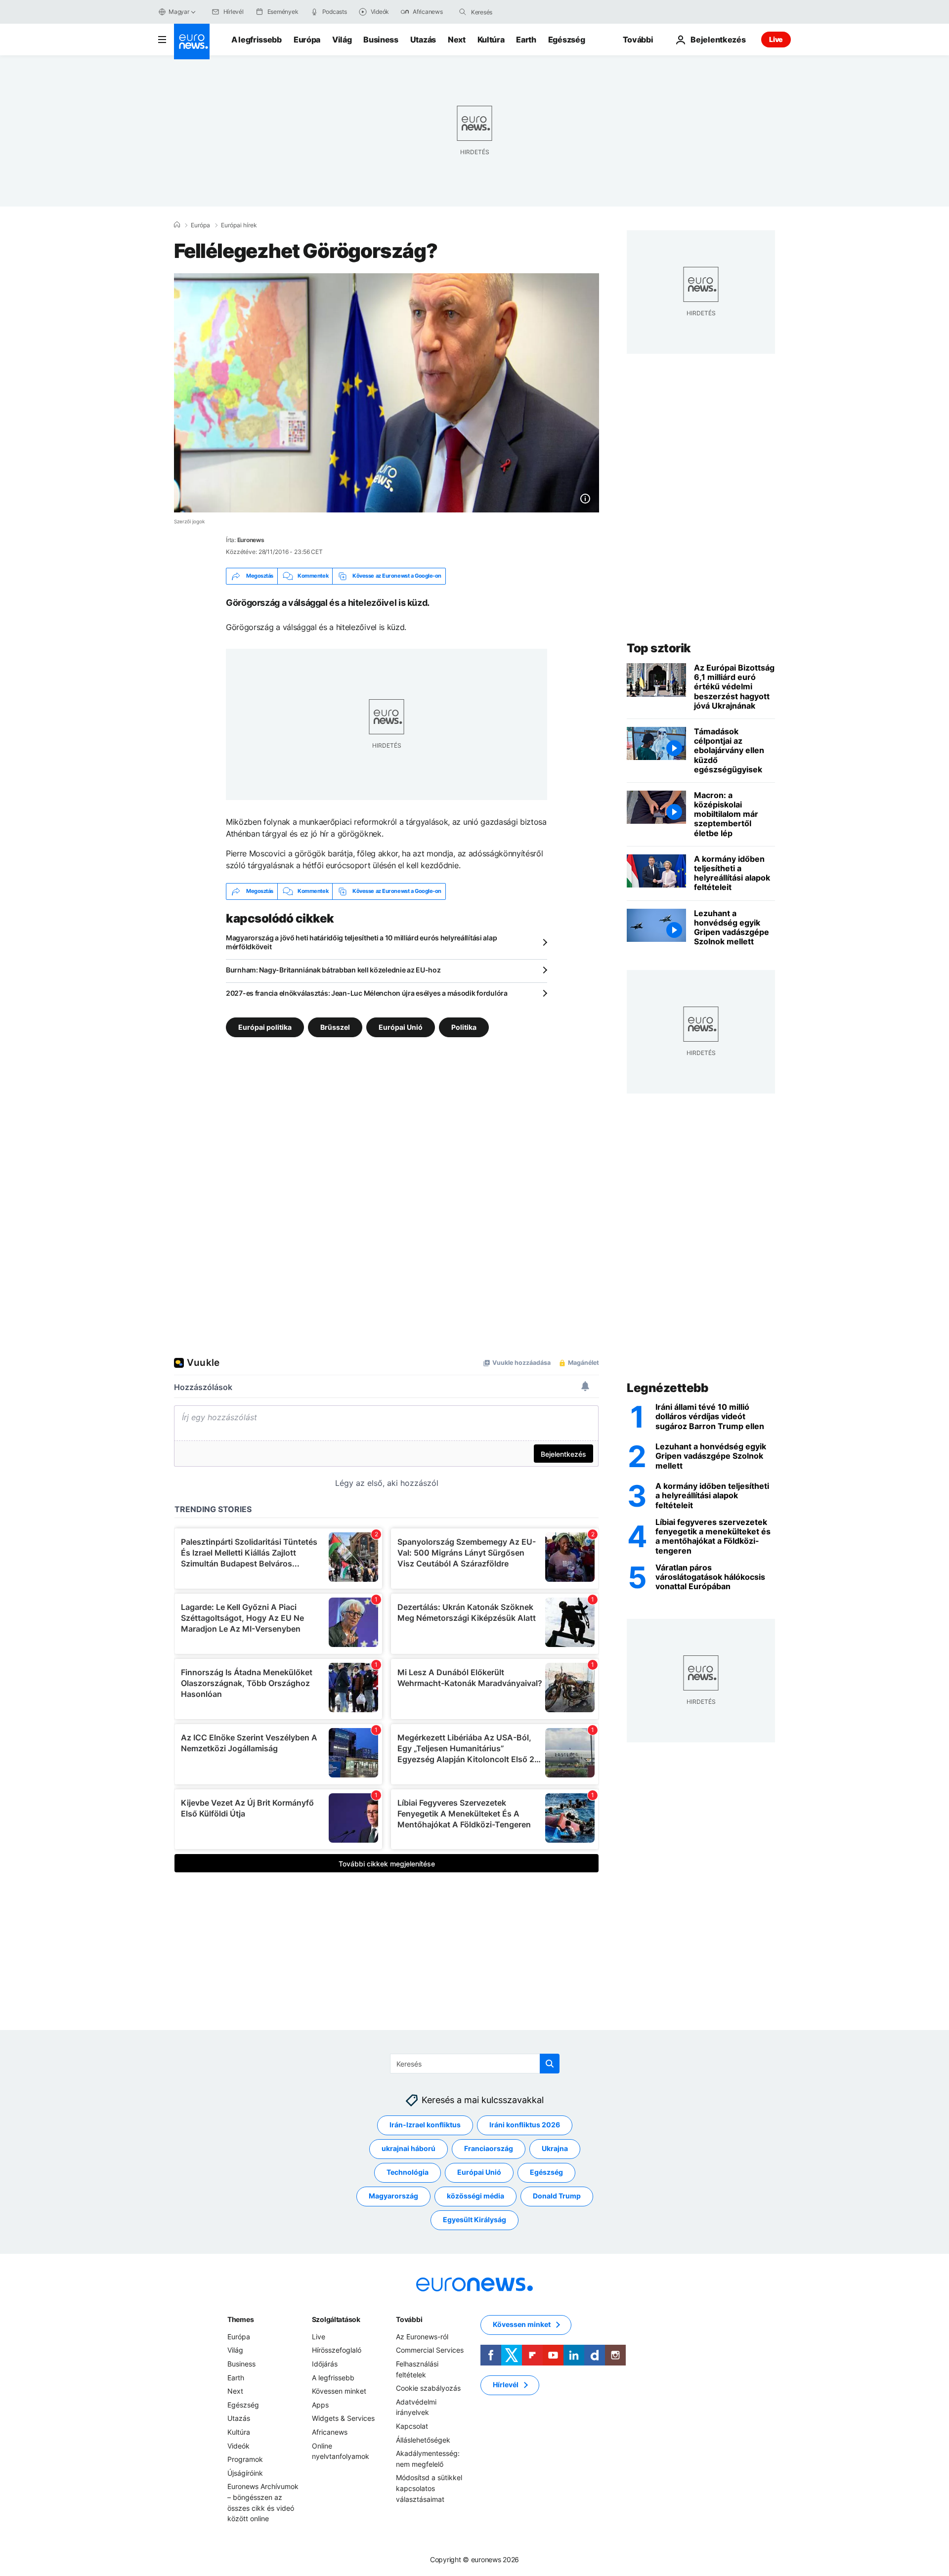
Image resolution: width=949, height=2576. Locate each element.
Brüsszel (335, 1027)
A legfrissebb (257, 40)
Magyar (179, 12)
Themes (240, 2319)
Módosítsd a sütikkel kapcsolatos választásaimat (429, 2488)
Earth (526, 40)
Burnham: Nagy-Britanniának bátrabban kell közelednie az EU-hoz (333, 970)
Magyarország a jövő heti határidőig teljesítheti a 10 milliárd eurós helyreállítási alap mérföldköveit (361, 942)
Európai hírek (239, 225)
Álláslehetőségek (423, 2440)
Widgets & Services (343, 2418)
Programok (245, 2459)
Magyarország (393, 2196)
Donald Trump (557, 2196)
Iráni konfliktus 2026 (525, 2125)
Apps (320, 2405)
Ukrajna (555, 2148)
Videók (238, 2446)
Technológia (408, 2172)
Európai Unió (401, 1027)
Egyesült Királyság (474, 2219)
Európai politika (265, 1027)
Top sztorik (659, 648)
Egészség (566, 40)
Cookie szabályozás (428, 2388)
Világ (342, 40)
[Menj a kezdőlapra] (192, 42)
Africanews (330, 2432)
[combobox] (513, 12)
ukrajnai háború (409, 2148)
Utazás (423, 40)
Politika (464, 1027)
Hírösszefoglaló (337, 2350)
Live (776, 39)
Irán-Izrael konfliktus (425, 2125)
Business (381, 40)
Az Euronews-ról (422, 2337)
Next (457, 40)
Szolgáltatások (336, 2319)
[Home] (177, 225)
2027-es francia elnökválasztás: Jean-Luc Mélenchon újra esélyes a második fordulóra (367, 993)
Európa (307, 40)
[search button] (463, 12)
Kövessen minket (339, 2391)
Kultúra (491, 40)
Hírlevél (506, 2385)
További (409, 2319)
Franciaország (489, 2148)
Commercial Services (430, 2350)
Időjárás (325, 2364)
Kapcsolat (412, 2426)
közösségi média (475, 2196)
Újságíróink (245, 2473)
